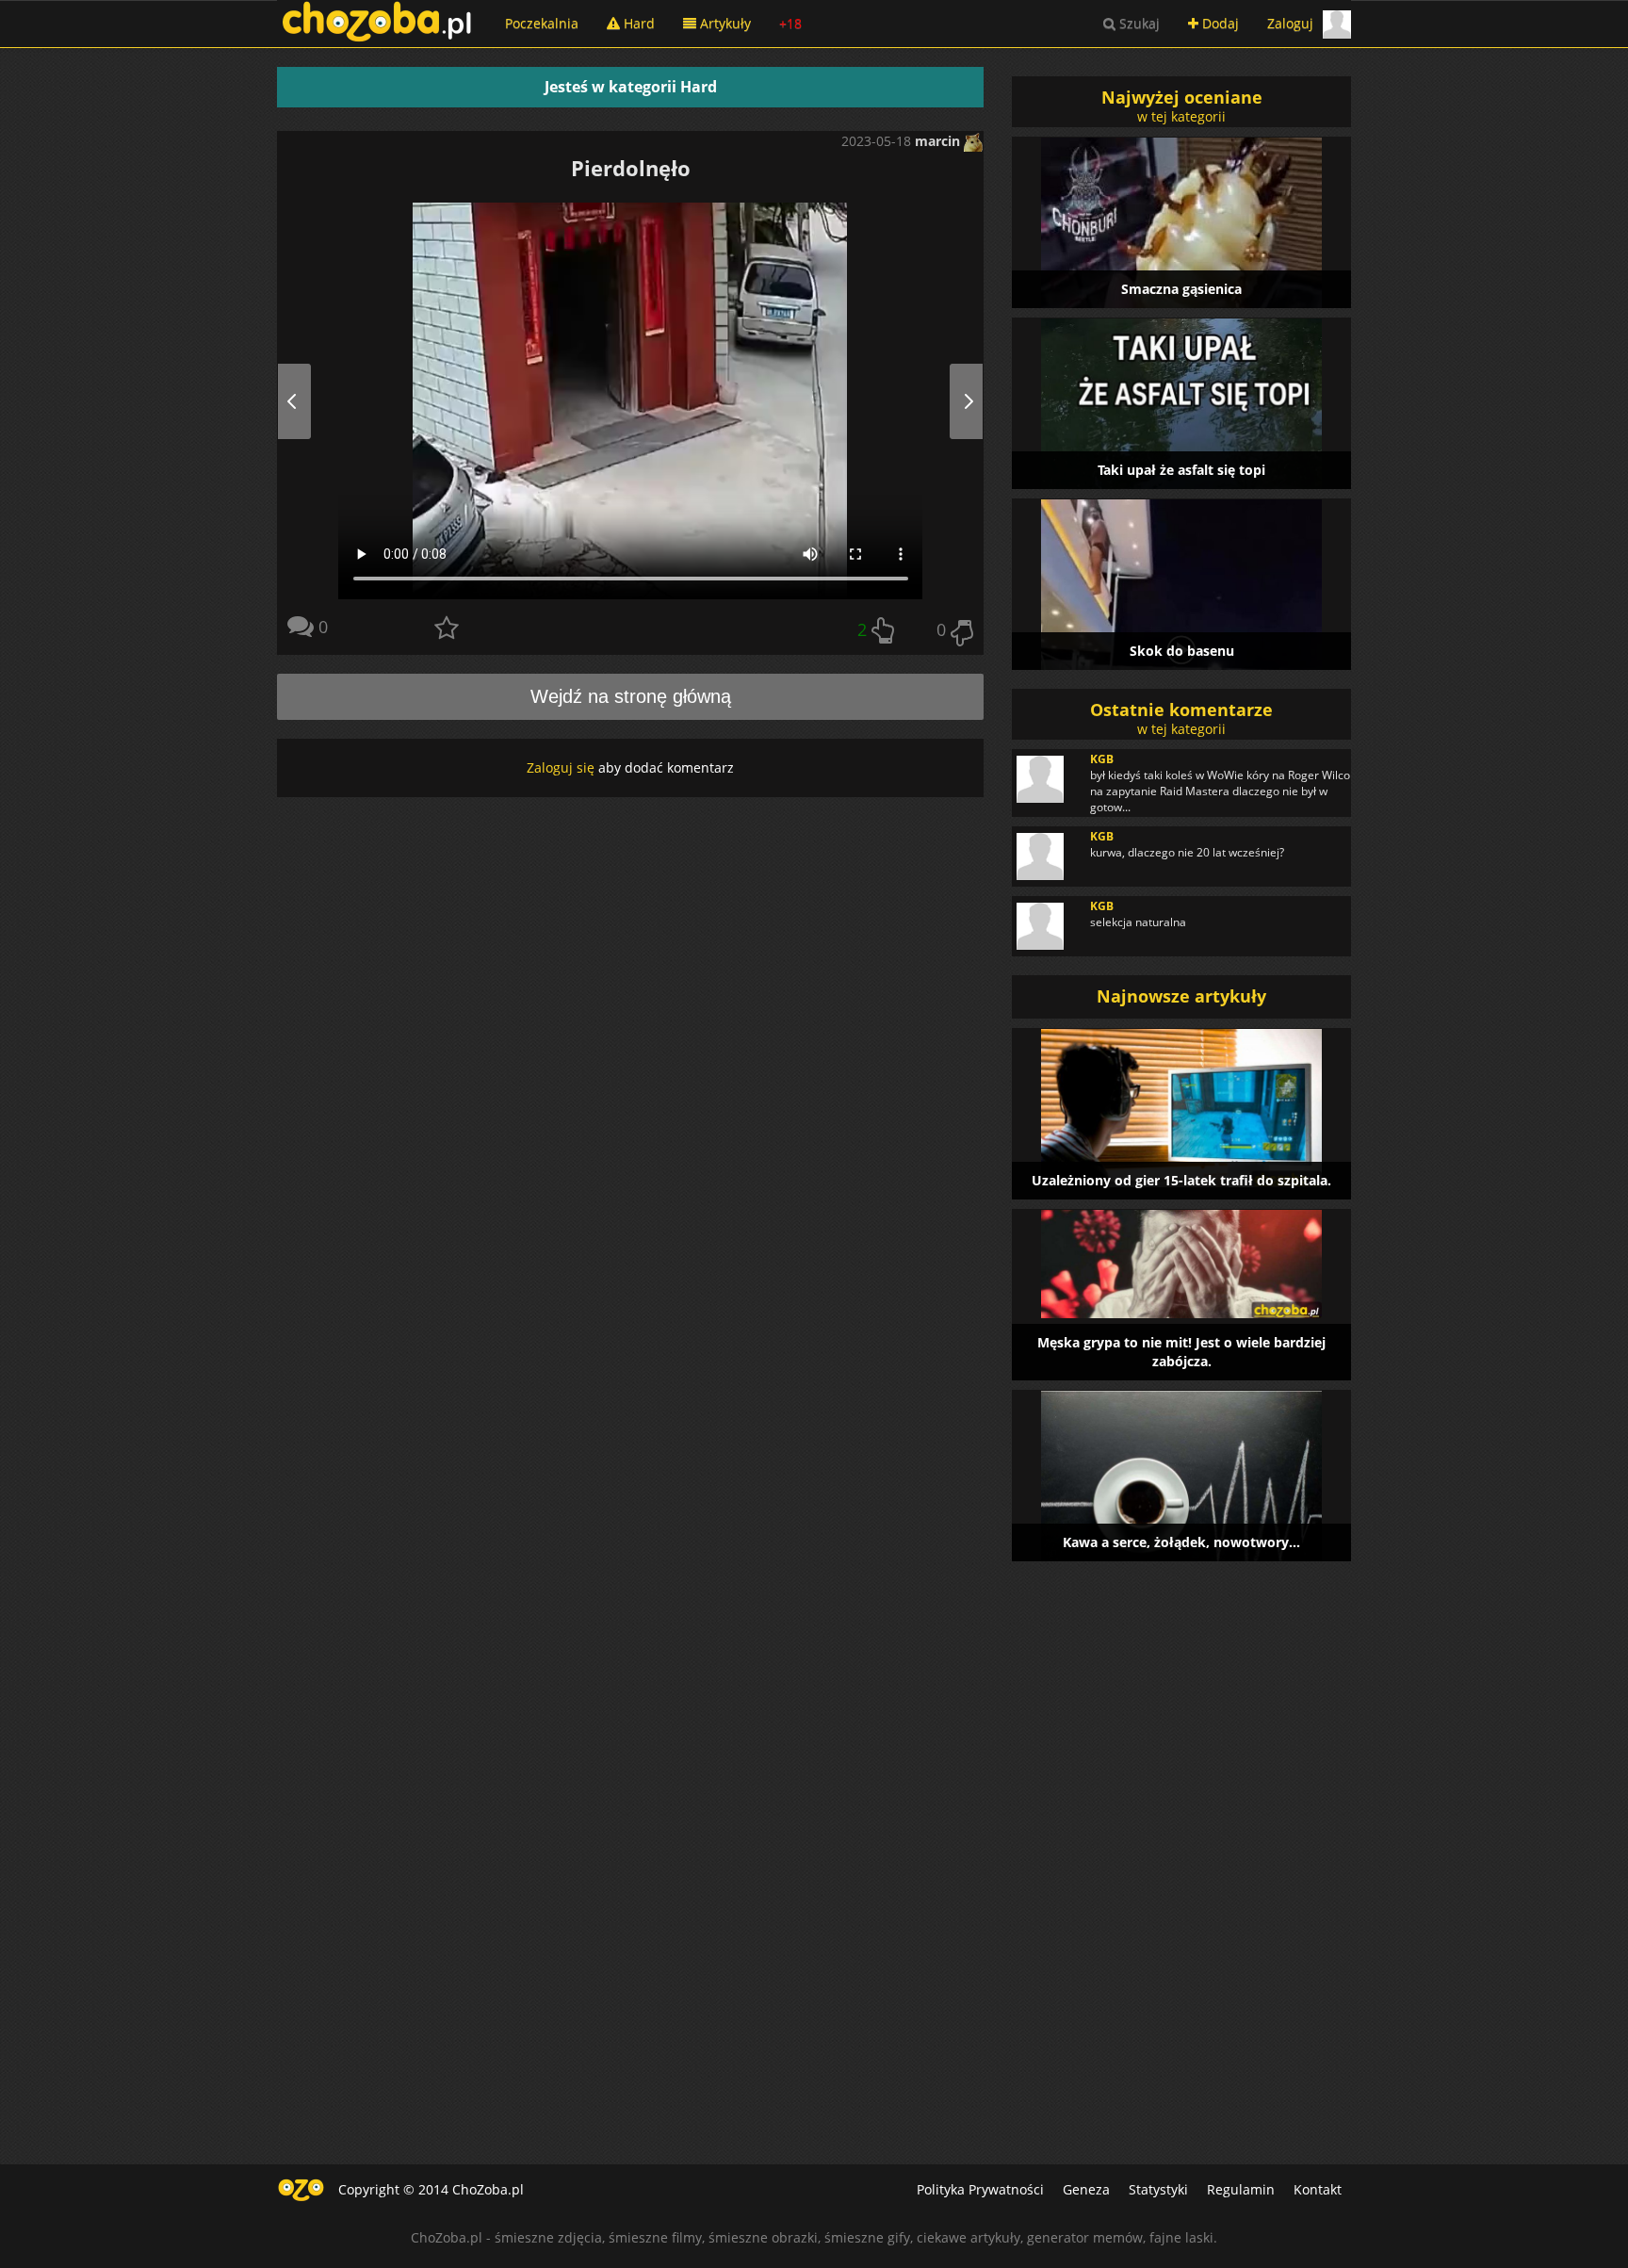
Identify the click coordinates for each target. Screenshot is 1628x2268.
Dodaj (1219, 23)
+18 (790, 23)
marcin (939, 141)
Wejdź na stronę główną (631, 696)
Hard (637, 23)
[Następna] (947, 401)
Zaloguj (1290, 23)
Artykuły (724, 23)
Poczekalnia (542, 23)
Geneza (1086, 2189)
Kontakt (1318, 2189)
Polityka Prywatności (980, 2189)
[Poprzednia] (313, 401)
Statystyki (1158, 2189)
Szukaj (1138, 23)
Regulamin (1241, 2189)
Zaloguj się (561, 767)
